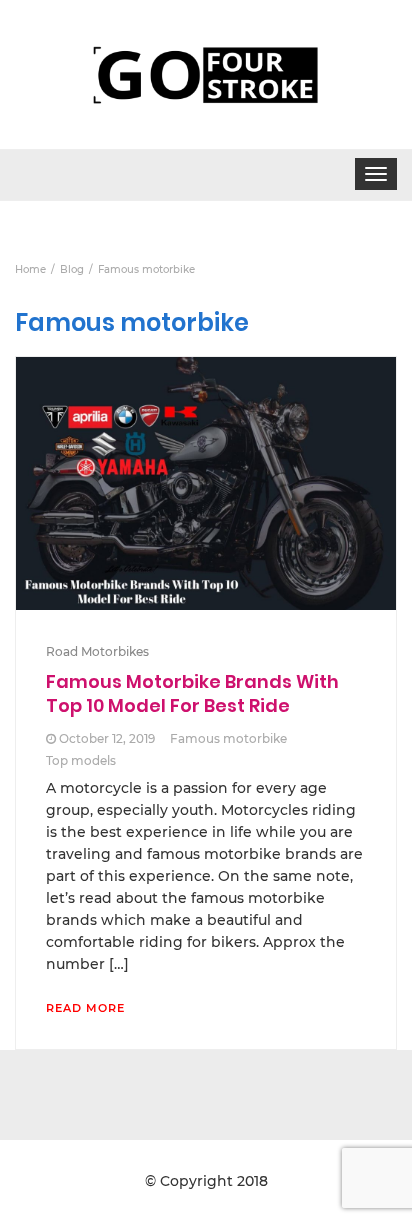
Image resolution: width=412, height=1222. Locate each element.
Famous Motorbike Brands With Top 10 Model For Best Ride (192, 693)
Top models (81, 760)
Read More (85, 1008)
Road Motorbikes (97, 651)
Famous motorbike (228, 738)
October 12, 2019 (107, 738)
